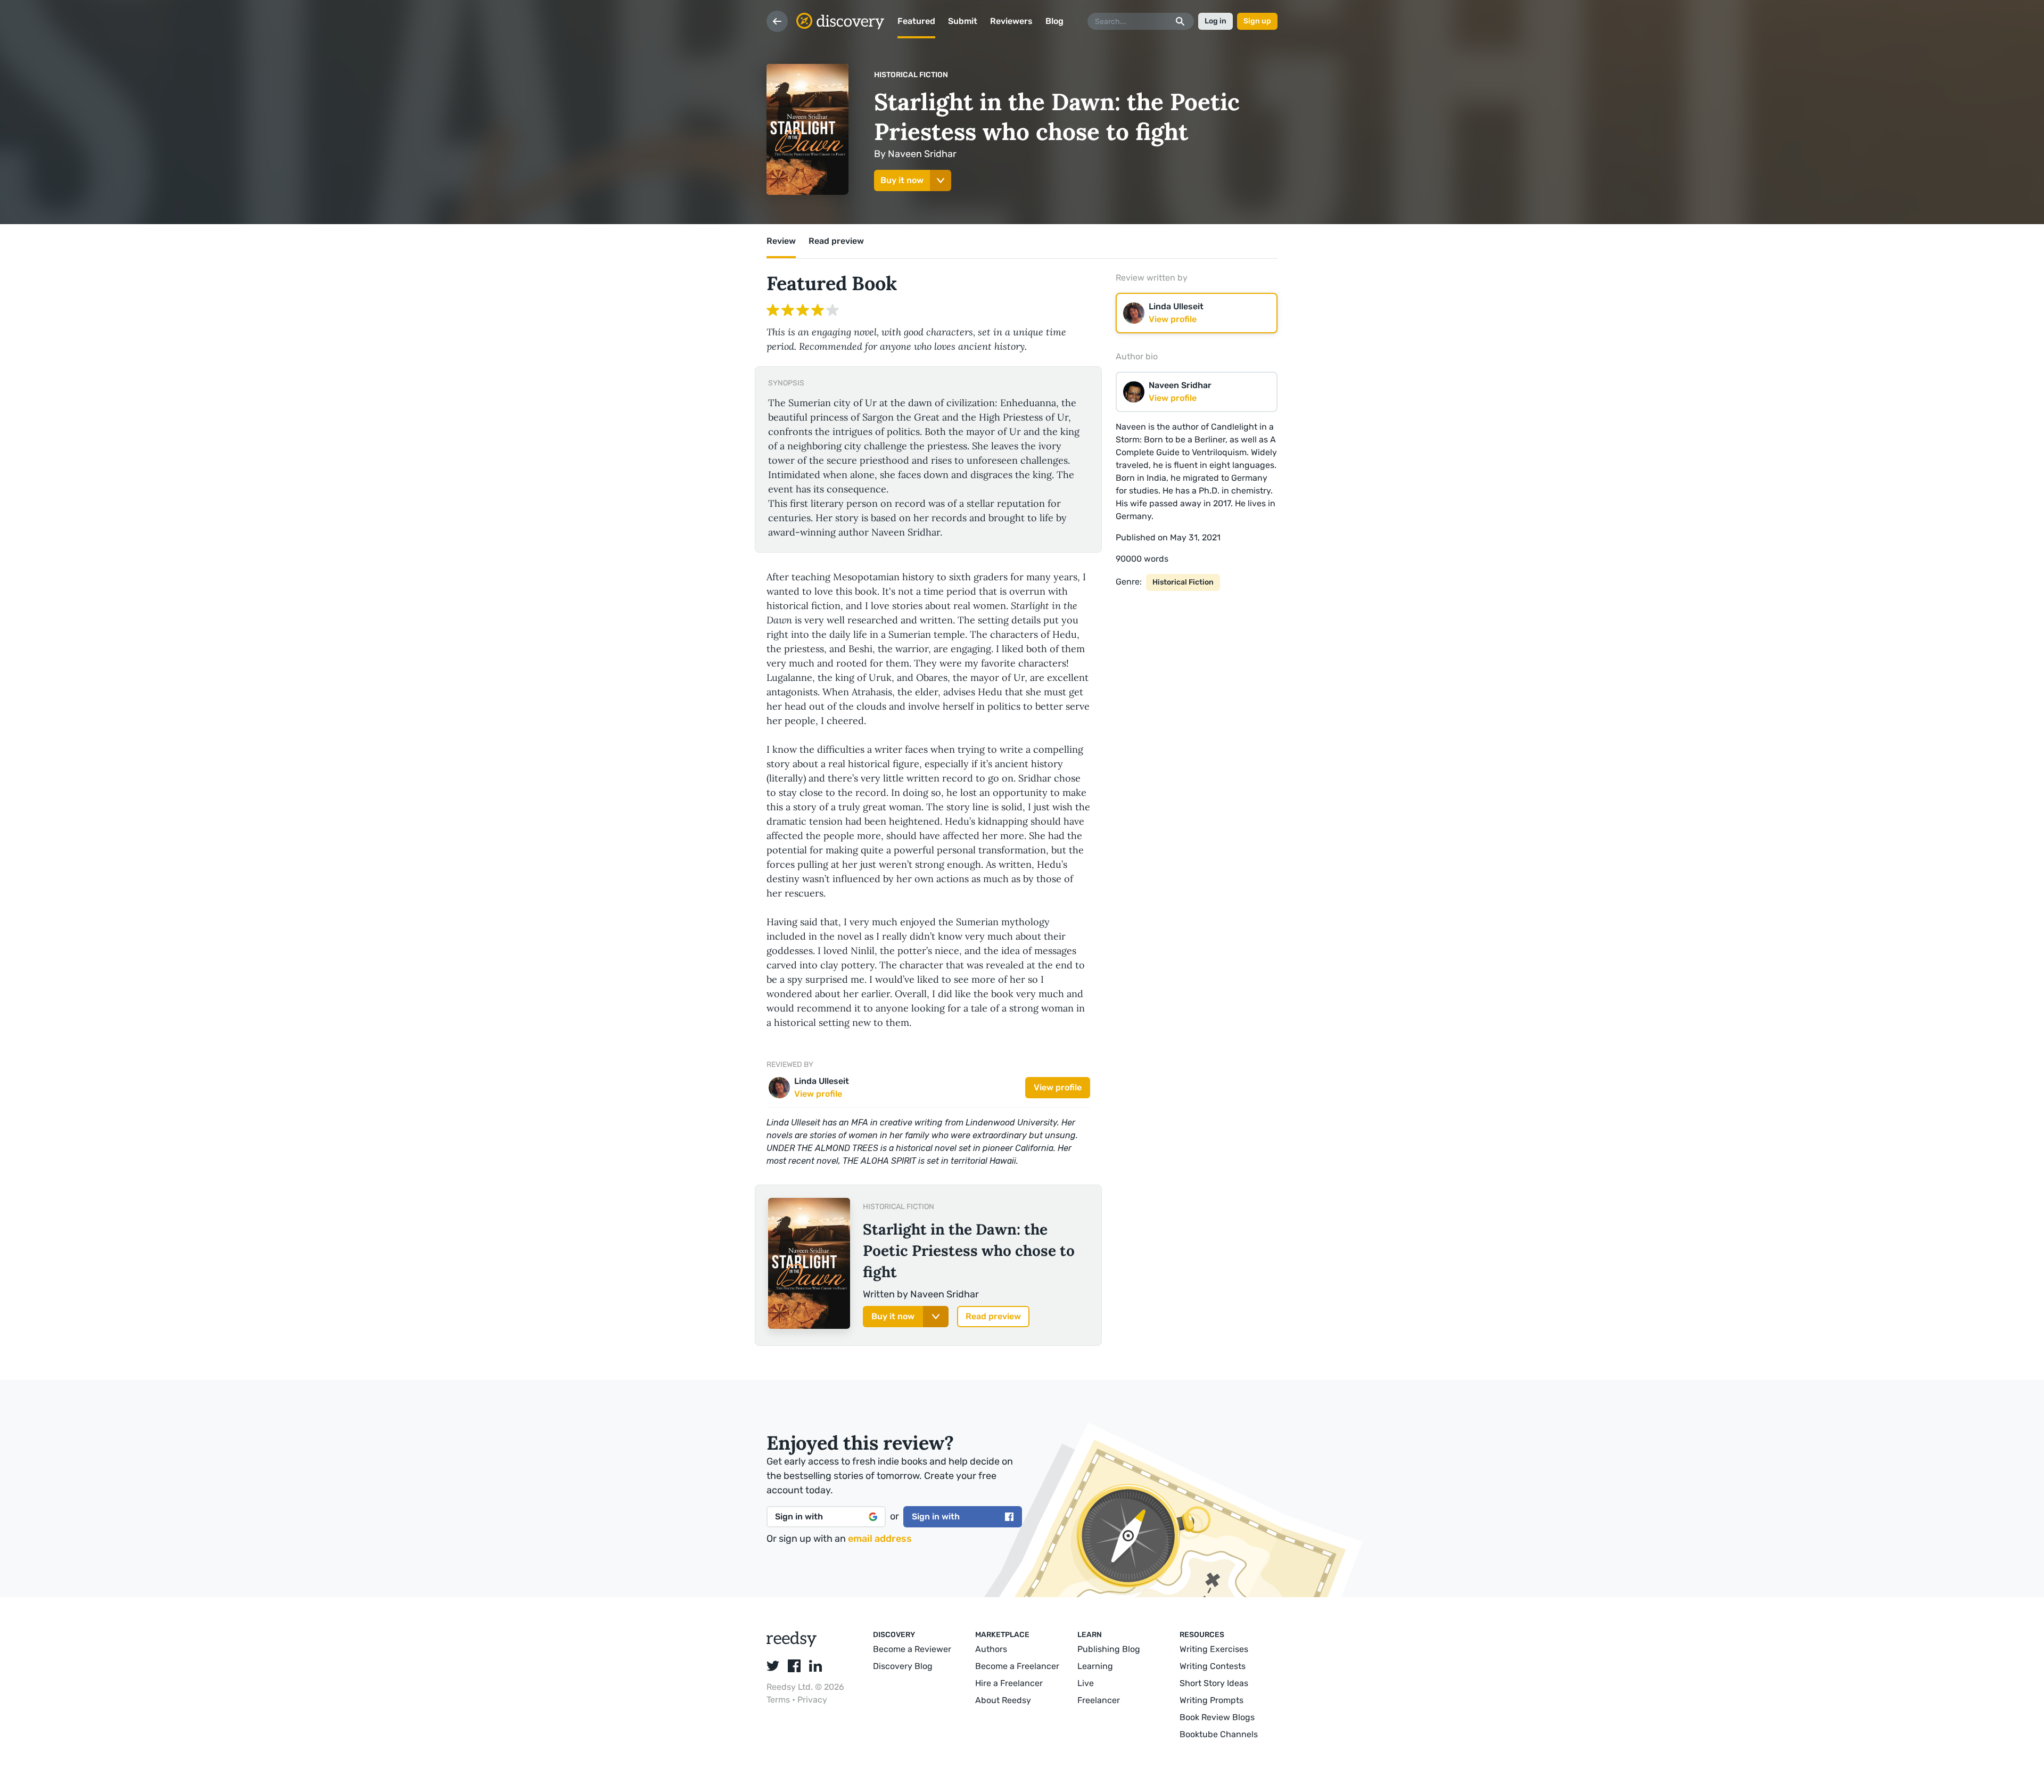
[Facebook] (794, 1666)
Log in (1215, 21)
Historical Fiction (911, 75)
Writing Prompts (1211, 1700)
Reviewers (1011, 21)
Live (1086, 1683)
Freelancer (1099, 1700)
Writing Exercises (1214, 1649)
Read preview (993, 1316)
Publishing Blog (1109, 1649)
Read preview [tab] (836, 241)
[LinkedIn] (815, 1666)
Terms (779, 1700)
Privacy (812, 1700)
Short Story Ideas (1214, 1683)
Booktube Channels (1219, 1734)
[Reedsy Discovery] (792, 1644)
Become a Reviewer (912, 1649)
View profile (1058, 1087)
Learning (1095, 1666)
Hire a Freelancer (1009, 1683)
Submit (963, 21)
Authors (991, 1649)
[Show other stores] (941, 180)
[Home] (840, 21)
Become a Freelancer (1017, 1666)
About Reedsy (1003, 1700)
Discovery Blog (903, 1666)
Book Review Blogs (1217, 1717)
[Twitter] (773, 1666)
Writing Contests (1213, 1666)
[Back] (777, 21)
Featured (916, 21)
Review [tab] (781, 241)
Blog (1054, 21)
